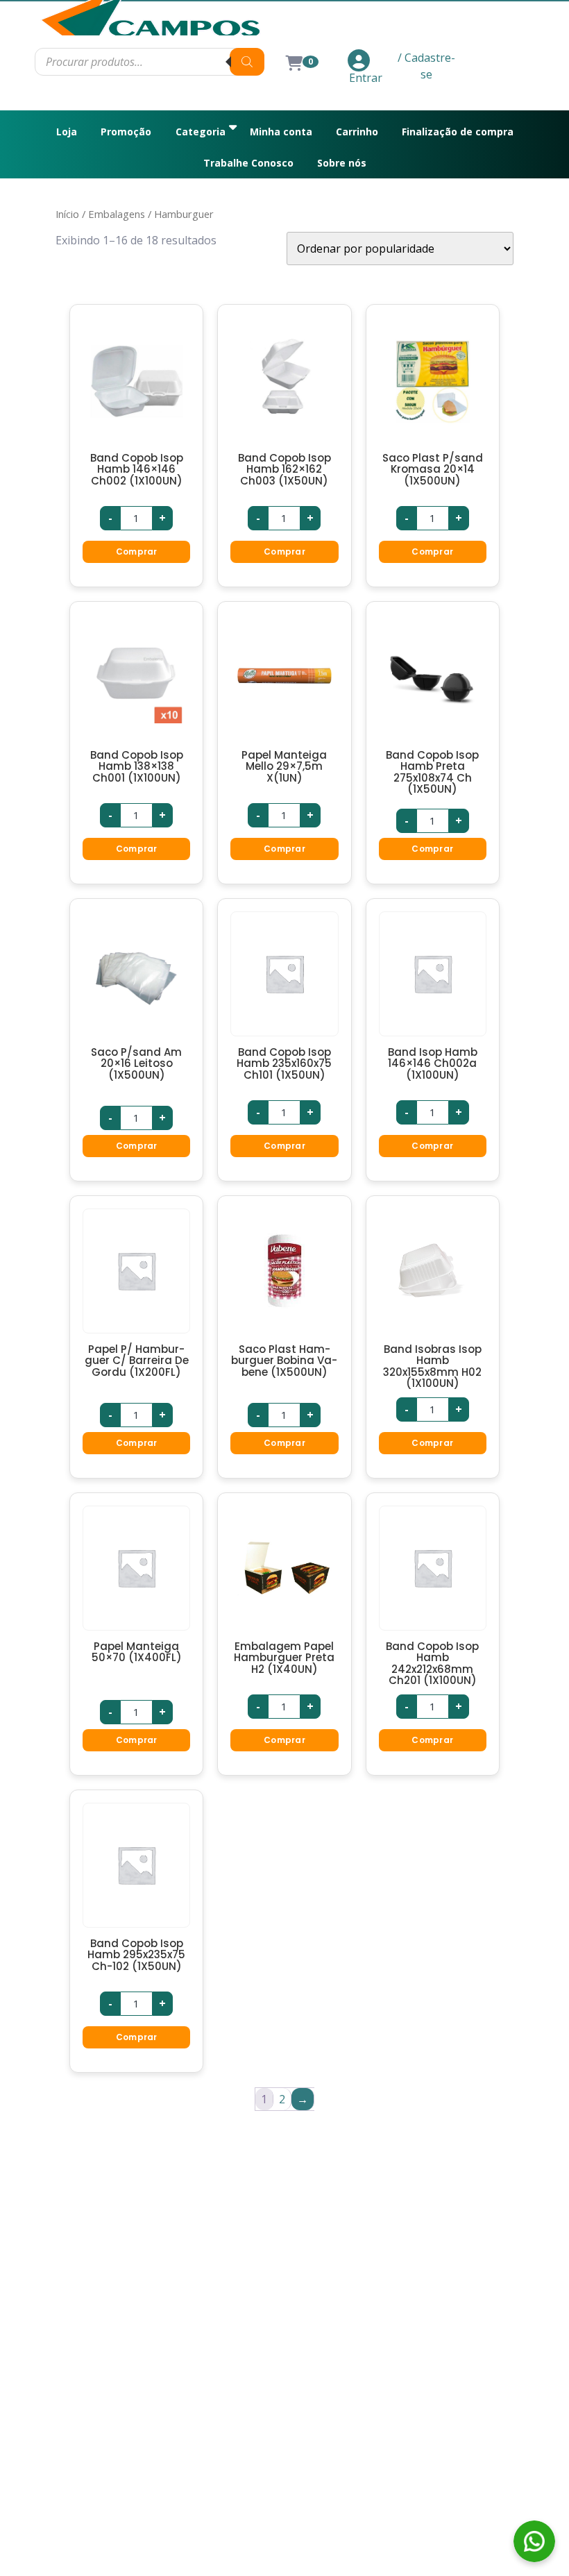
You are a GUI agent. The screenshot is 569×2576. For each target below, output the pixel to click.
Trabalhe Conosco (248, 163)
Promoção (126, 132)
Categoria (201, 132)
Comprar (137, 552)
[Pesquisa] (247, 62)
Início (67, 214)
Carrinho (357, 132)
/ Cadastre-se (426, 66)
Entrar (366, 78)
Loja (67, 132)
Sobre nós (342, 163)
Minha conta (281, 132)
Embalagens (117, 214)
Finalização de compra (458, 132)
